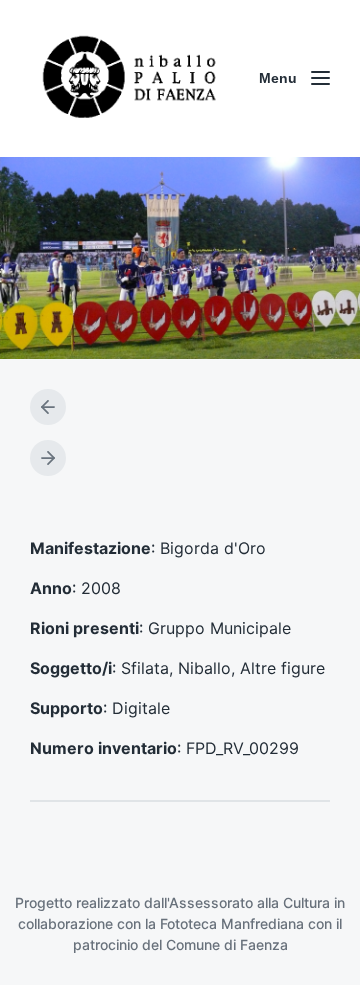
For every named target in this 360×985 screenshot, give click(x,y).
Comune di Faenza (227, 944)
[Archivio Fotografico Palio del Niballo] (130, 78)
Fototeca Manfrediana (232, 923)
